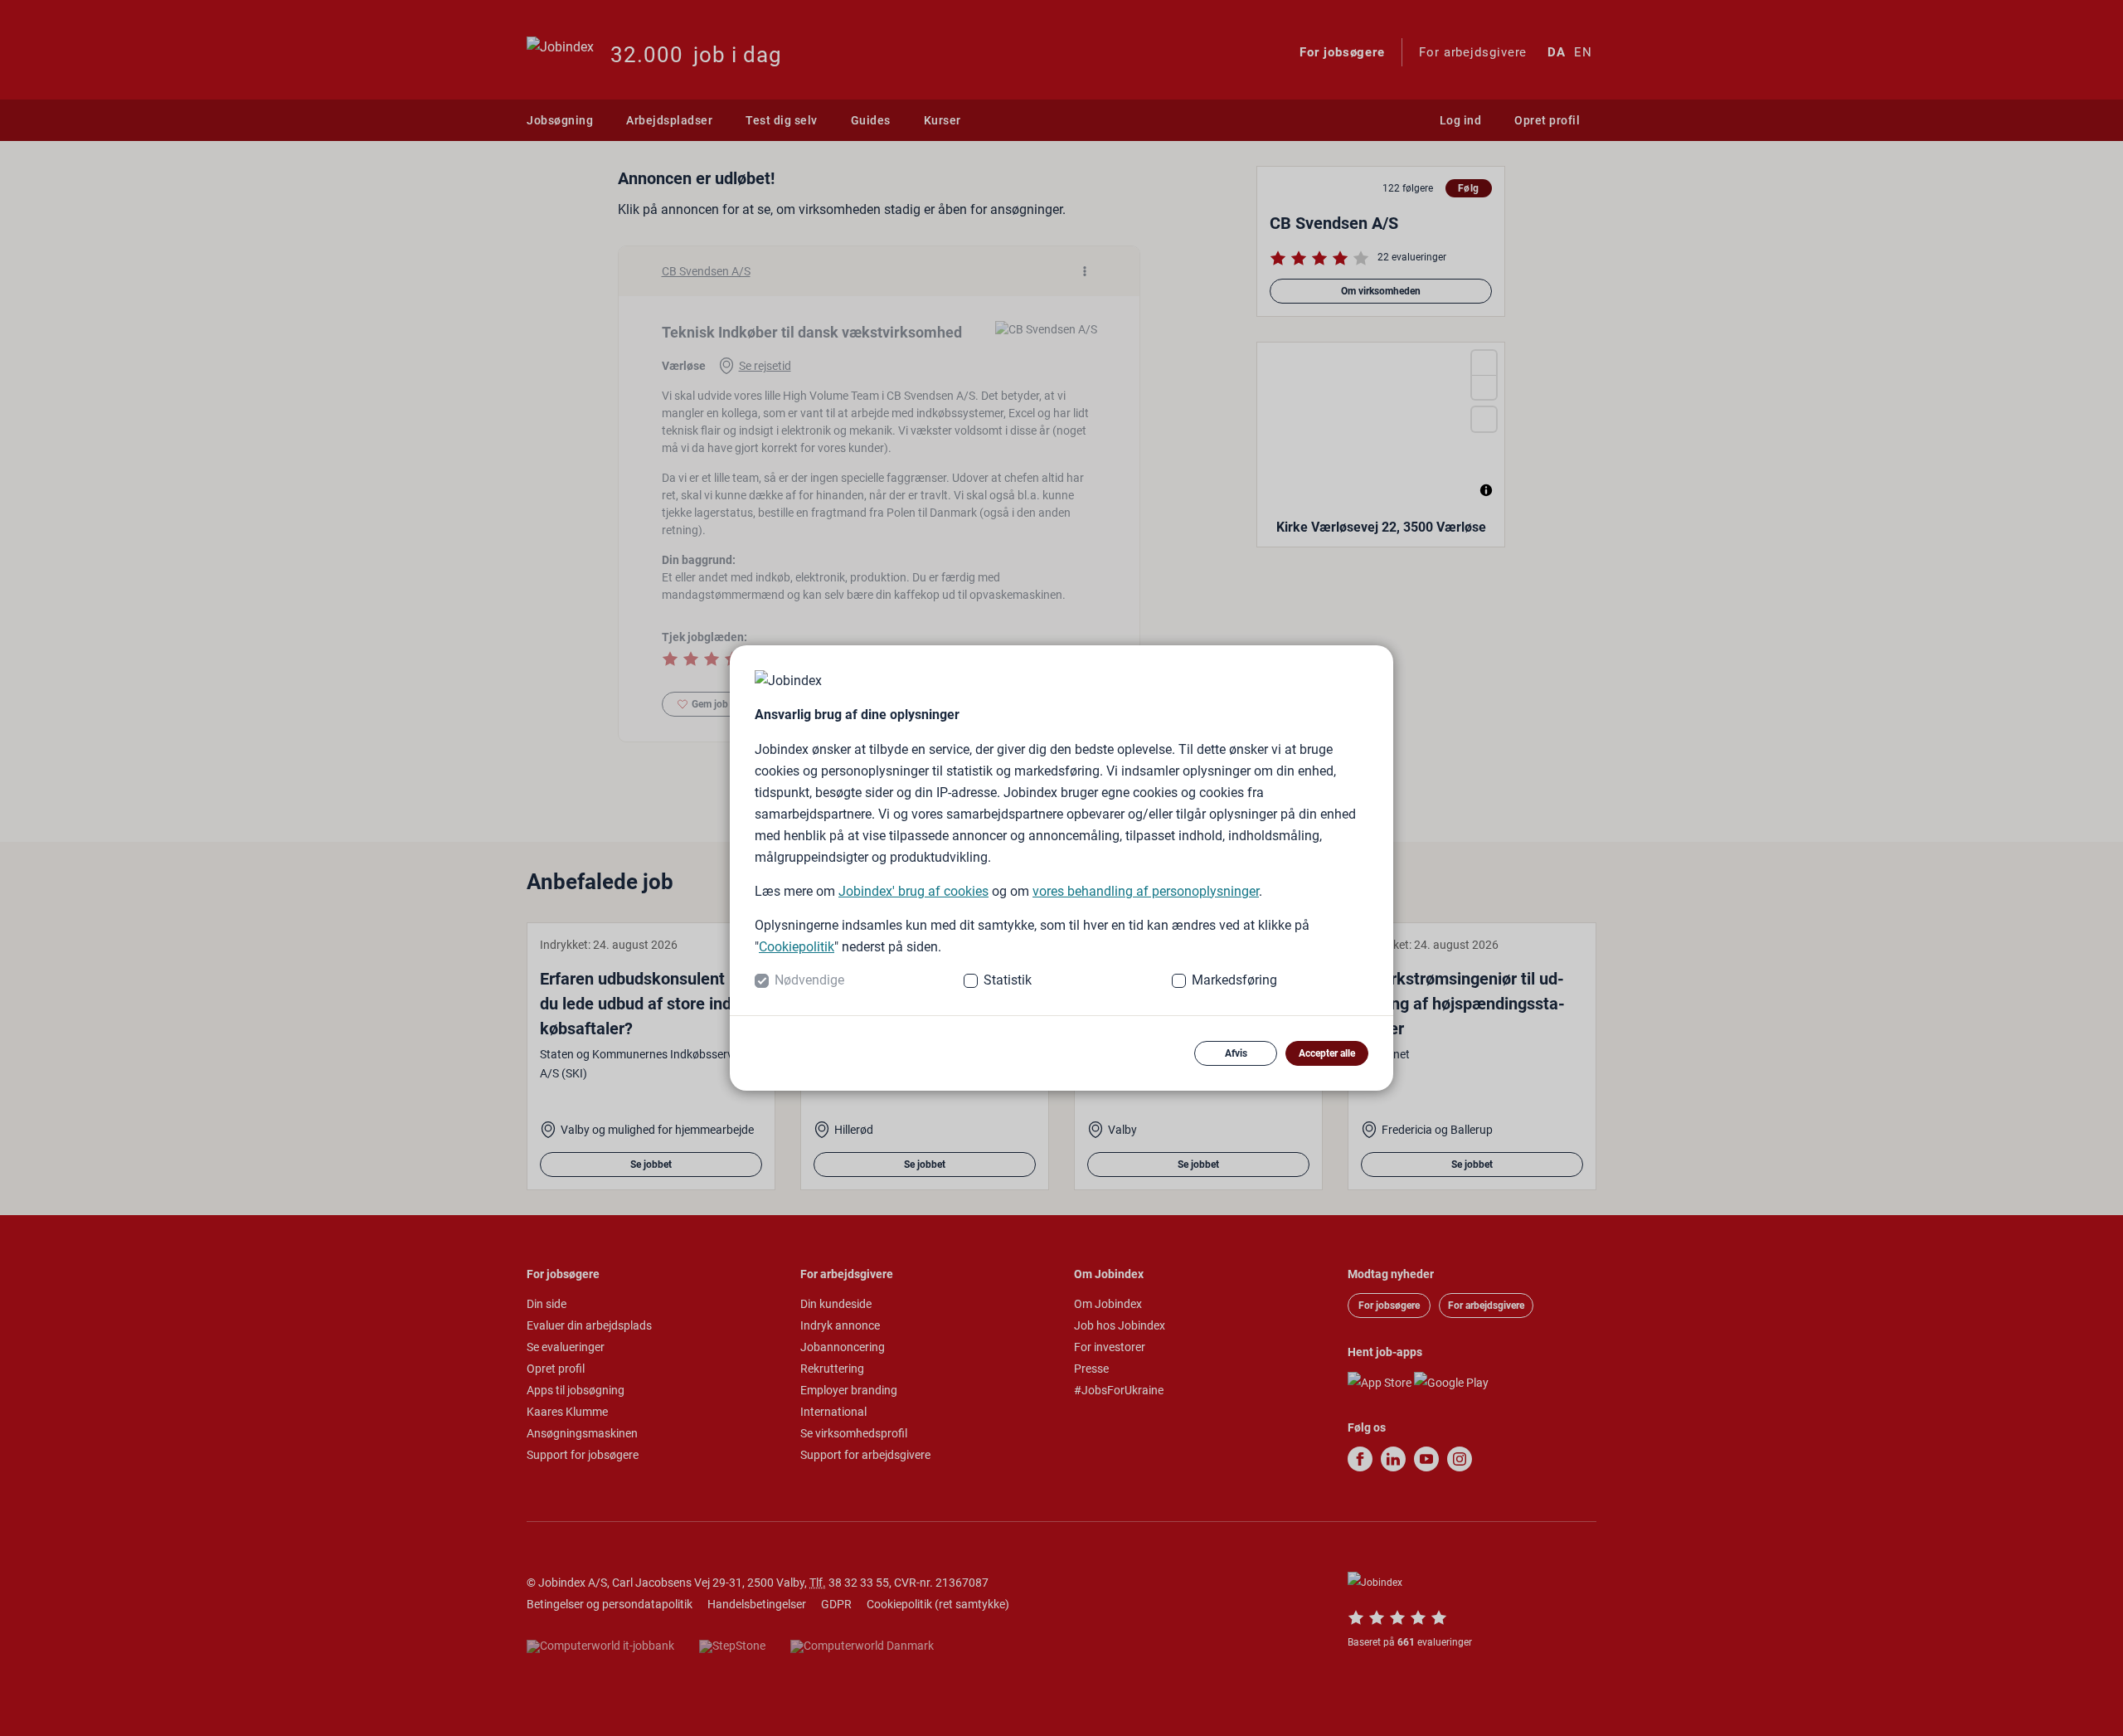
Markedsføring (1234, 980)
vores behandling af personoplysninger (1146, 891)
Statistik (1008, 980)
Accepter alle (1327, 1053)
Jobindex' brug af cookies (913, 891)
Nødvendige (809, 980)
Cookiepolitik (797, 947)
